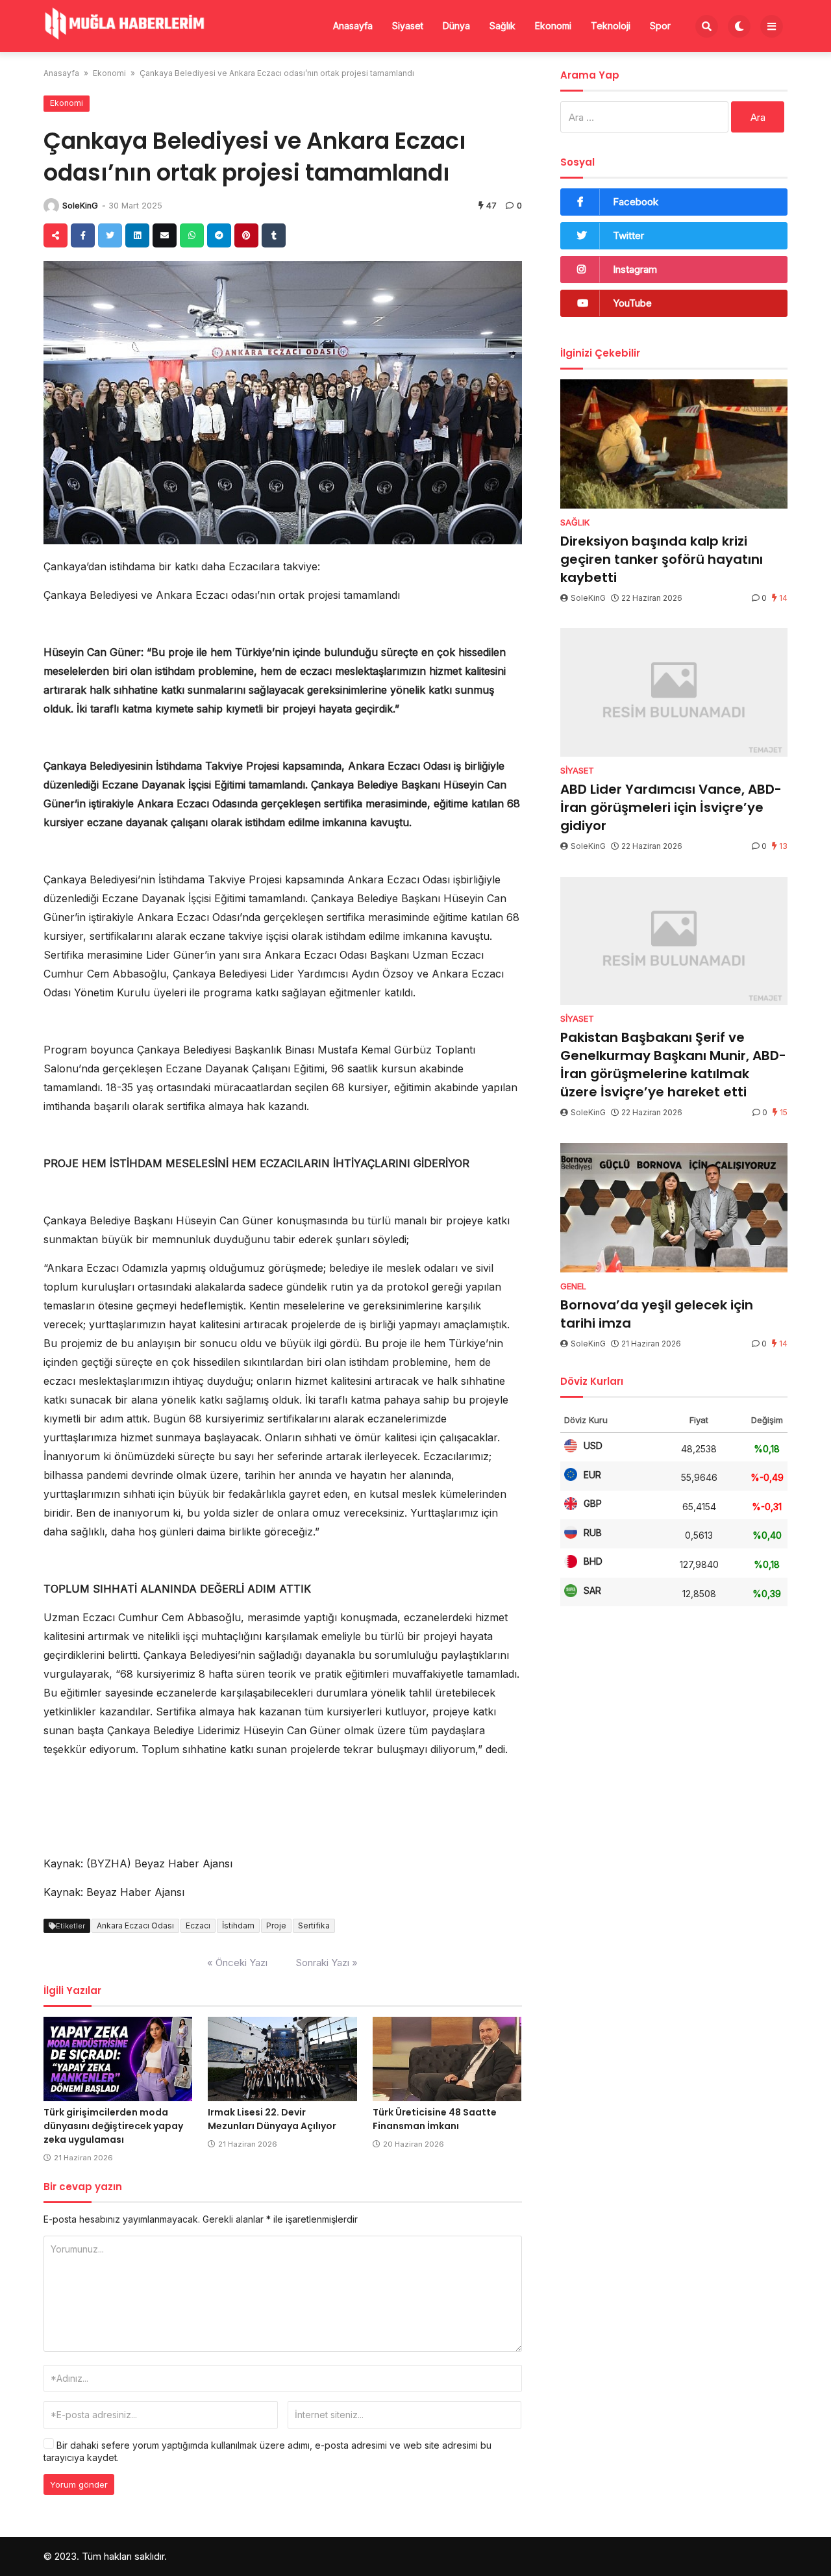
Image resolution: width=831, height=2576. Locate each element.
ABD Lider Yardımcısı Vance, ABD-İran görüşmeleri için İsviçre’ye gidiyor (671, 807)
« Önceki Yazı (237, 1963)
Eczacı (198, 1926)
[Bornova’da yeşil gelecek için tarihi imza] (674, 1208)
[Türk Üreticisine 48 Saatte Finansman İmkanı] (447, 2059)
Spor (660, 26)
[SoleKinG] (51, 206)
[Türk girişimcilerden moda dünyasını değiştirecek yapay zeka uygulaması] (118, 2059)
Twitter (628, 235)
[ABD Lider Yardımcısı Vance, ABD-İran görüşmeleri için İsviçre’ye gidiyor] (674, 692)
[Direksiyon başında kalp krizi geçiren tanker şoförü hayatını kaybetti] (674, 444)
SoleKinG (80, 206)
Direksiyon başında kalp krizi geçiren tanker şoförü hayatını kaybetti (662, 559)
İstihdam (238, 1926)
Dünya (456, 26)
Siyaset (408, 26)
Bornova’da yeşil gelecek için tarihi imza (657, 1314)
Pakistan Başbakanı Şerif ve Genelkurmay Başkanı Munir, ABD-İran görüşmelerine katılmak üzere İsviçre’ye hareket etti (673, 1065)
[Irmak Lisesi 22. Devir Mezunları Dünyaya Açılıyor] (282, 2059)
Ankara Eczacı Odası (135, 1926)
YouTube (632, 303)
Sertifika (314, 1926)
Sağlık (502, 26)
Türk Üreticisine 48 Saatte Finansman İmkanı (435, 2119)
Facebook (636, 202)
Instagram (635, 269)
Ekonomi (553, 26)
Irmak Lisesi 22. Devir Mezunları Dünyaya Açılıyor (272, 2119)
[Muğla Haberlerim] (125, 25)
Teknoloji (611, 26)
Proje (276, 1926)
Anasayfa (353, 26)
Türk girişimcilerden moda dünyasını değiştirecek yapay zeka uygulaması (113, 2126)
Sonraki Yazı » (327, 1963)
